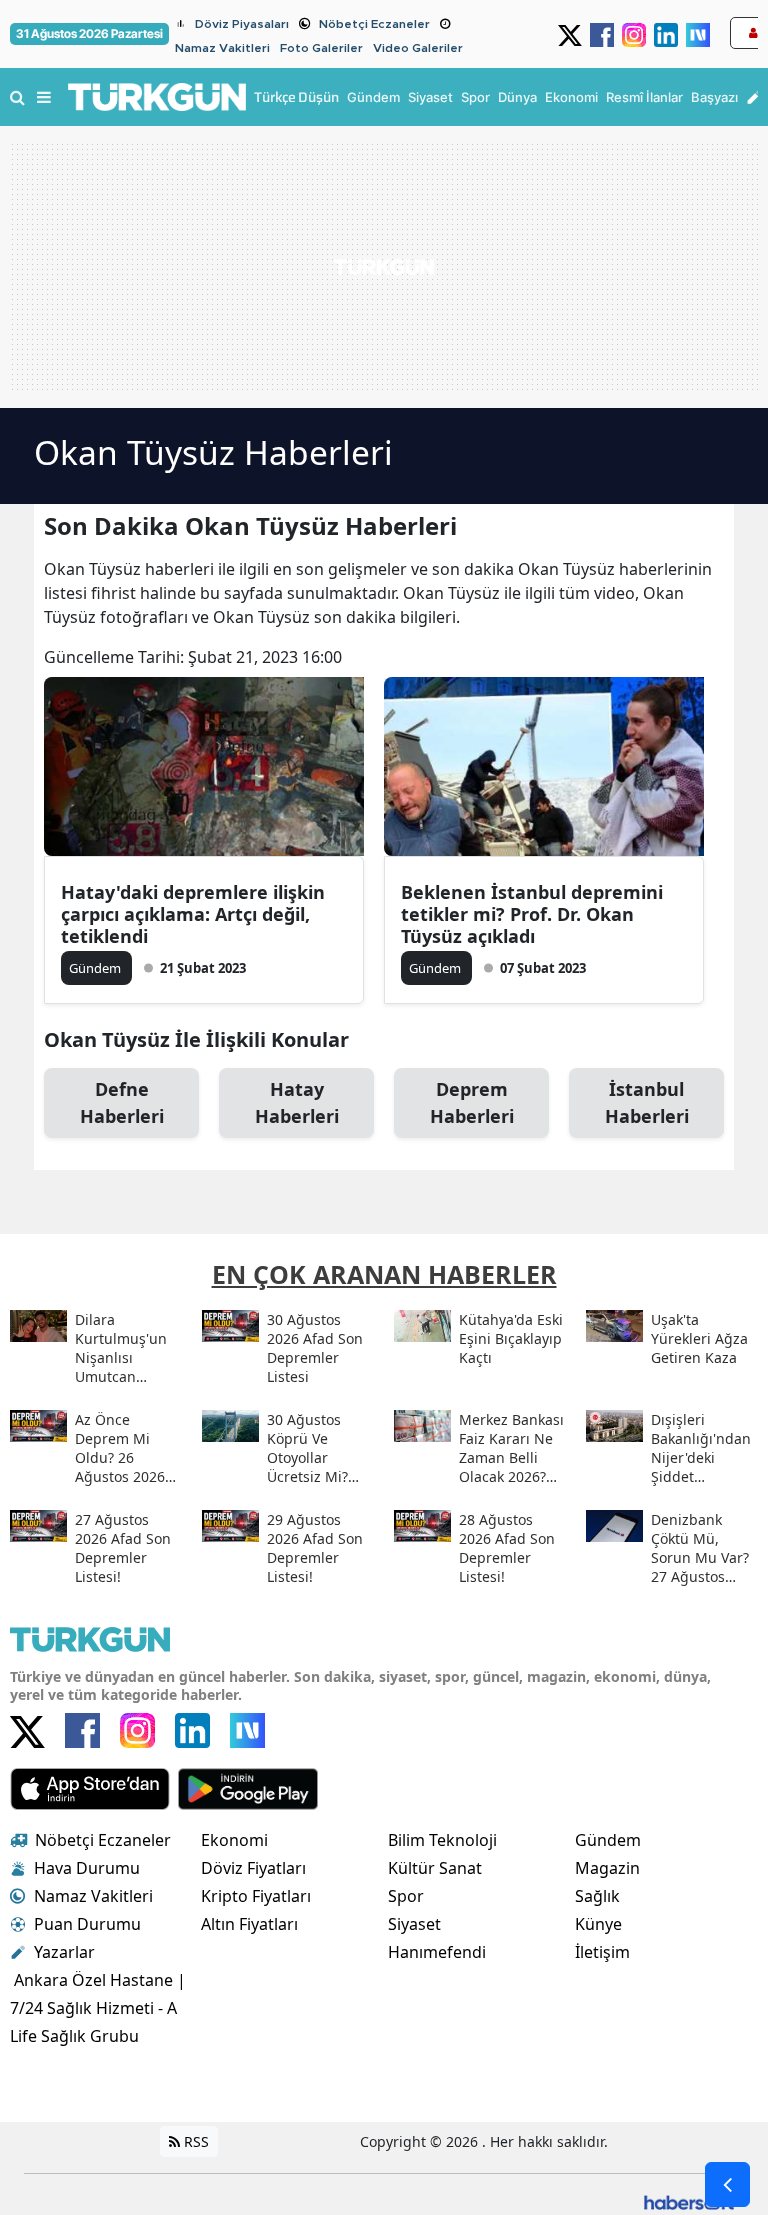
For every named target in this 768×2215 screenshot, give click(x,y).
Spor (406, 1896)
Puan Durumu (87, 1924)
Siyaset (414, 1924)
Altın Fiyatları (249, 1924)
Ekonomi (234, 1840)
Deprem (472, 1102)
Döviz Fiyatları (253, 1868)
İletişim (602, 1952)
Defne (122, 1102)
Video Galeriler (418, 48)
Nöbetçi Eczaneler (374, 24)
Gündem (608, 1840)
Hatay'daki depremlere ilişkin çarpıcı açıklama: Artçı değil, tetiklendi (193, 914)
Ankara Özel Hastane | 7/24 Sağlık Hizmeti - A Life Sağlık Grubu (98, 2008)
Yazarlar (64, 1952)
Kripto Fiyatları (256, 1896)
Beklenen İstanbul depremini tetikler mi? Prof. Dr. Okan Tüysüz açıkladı (532, 914)
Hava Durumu (87, 1868)
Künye (598, 1924)
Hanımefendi (437, 1952)
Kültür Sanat (435, 1868)
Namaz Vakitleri (222, 48)
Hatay (297, 1102)
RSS (194, 2141)
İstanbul (647, 1102)
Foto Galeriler (321, 48)
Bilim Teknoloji (442, 1840)
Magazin (607, 1868)
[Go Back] (727, 2184)
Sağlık (597, 1896)
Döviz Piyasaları (242, 24)
